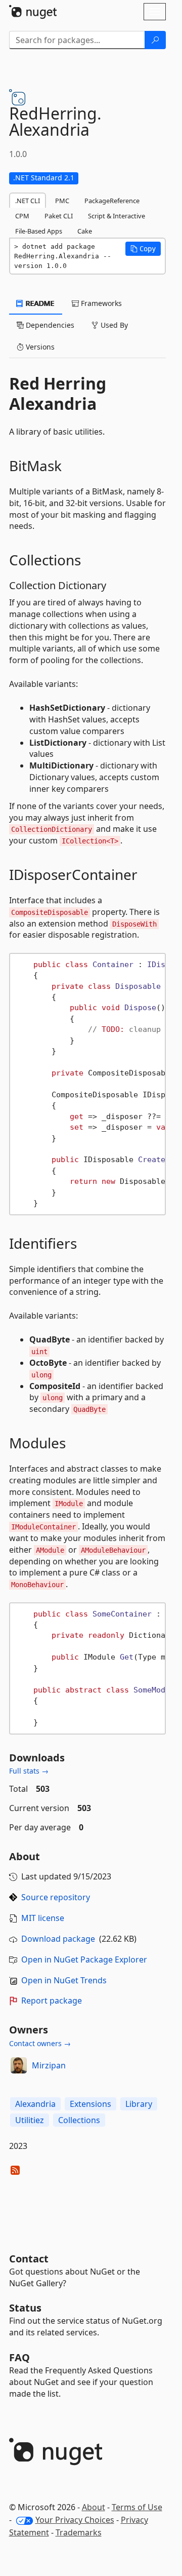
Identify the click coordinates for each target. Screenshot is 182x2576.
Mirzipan (49, 2065)
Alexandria (35, 2104)
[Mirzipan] (19, 2065)
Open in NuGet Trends (64, 1980)
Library (139, 2104)
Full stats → (29, 1771)
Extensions (90, 2104)
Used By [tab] (113, 325)
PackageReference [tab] (112, 201)
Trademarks (79, 2532)
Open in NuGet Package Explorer (84, 1959)
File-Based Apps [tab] (39, 231)
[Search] (155, 40)
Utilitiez (30, 2120)
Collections (79, 2120)
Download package (58, 1939)
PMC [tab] (62, 201)
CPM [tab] (22, 216)
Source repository (56, 1897)
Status (25, 2308)
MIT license (43, 1918)
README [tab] (39, 303)
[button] (143, 249)
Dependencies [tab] (49, 325)
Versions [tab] (39, 347)
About (94, 2507)
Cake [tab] (85, 231)
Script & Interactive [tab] (117, 216)
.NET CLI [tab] (28, 201)
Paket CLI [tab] (59, 216)
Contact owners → (40, 2043)
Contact (29, 2259)
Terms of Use (137, 2507)
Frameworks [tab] (100, 303)
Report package (52, 2001)
